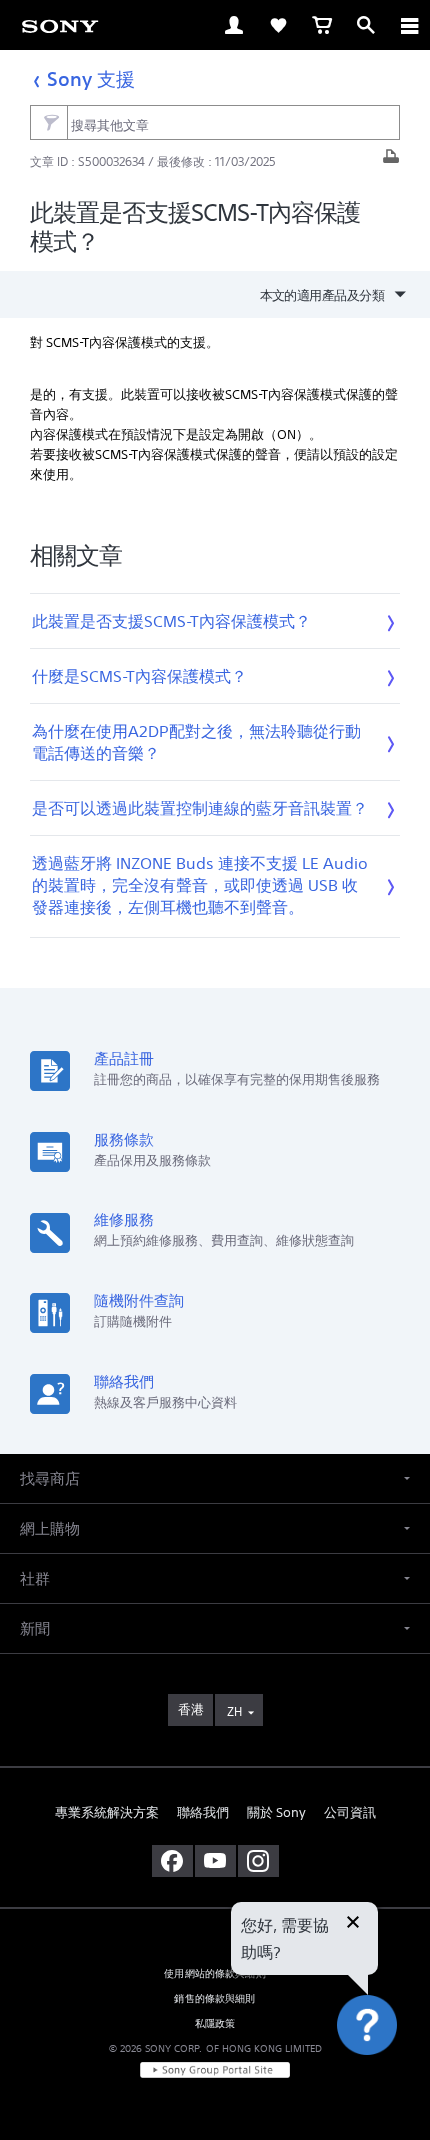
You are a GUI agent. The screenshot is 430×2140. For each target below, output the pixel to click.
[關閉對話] (353, 1924)
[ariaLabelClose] (409, 25)
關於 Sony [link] (276, 1812)
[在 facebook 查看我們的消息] (172, 1861)
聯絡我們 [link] (203, 1812)
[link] (60, 25)
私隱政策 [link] (215, 2023)
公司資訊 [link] (350, 1812)
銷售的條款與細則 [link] (214, 1998)
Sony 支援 (91, 78)
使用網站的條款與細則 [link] (215, 1973)
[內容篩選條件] (48, 122)
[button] (390, 2074)
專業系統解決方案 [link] (107, 1812)
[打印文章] (391, 161)
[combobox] (215, 123)
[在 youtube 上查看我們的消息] (215, 1861)
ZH (234, 1711)
